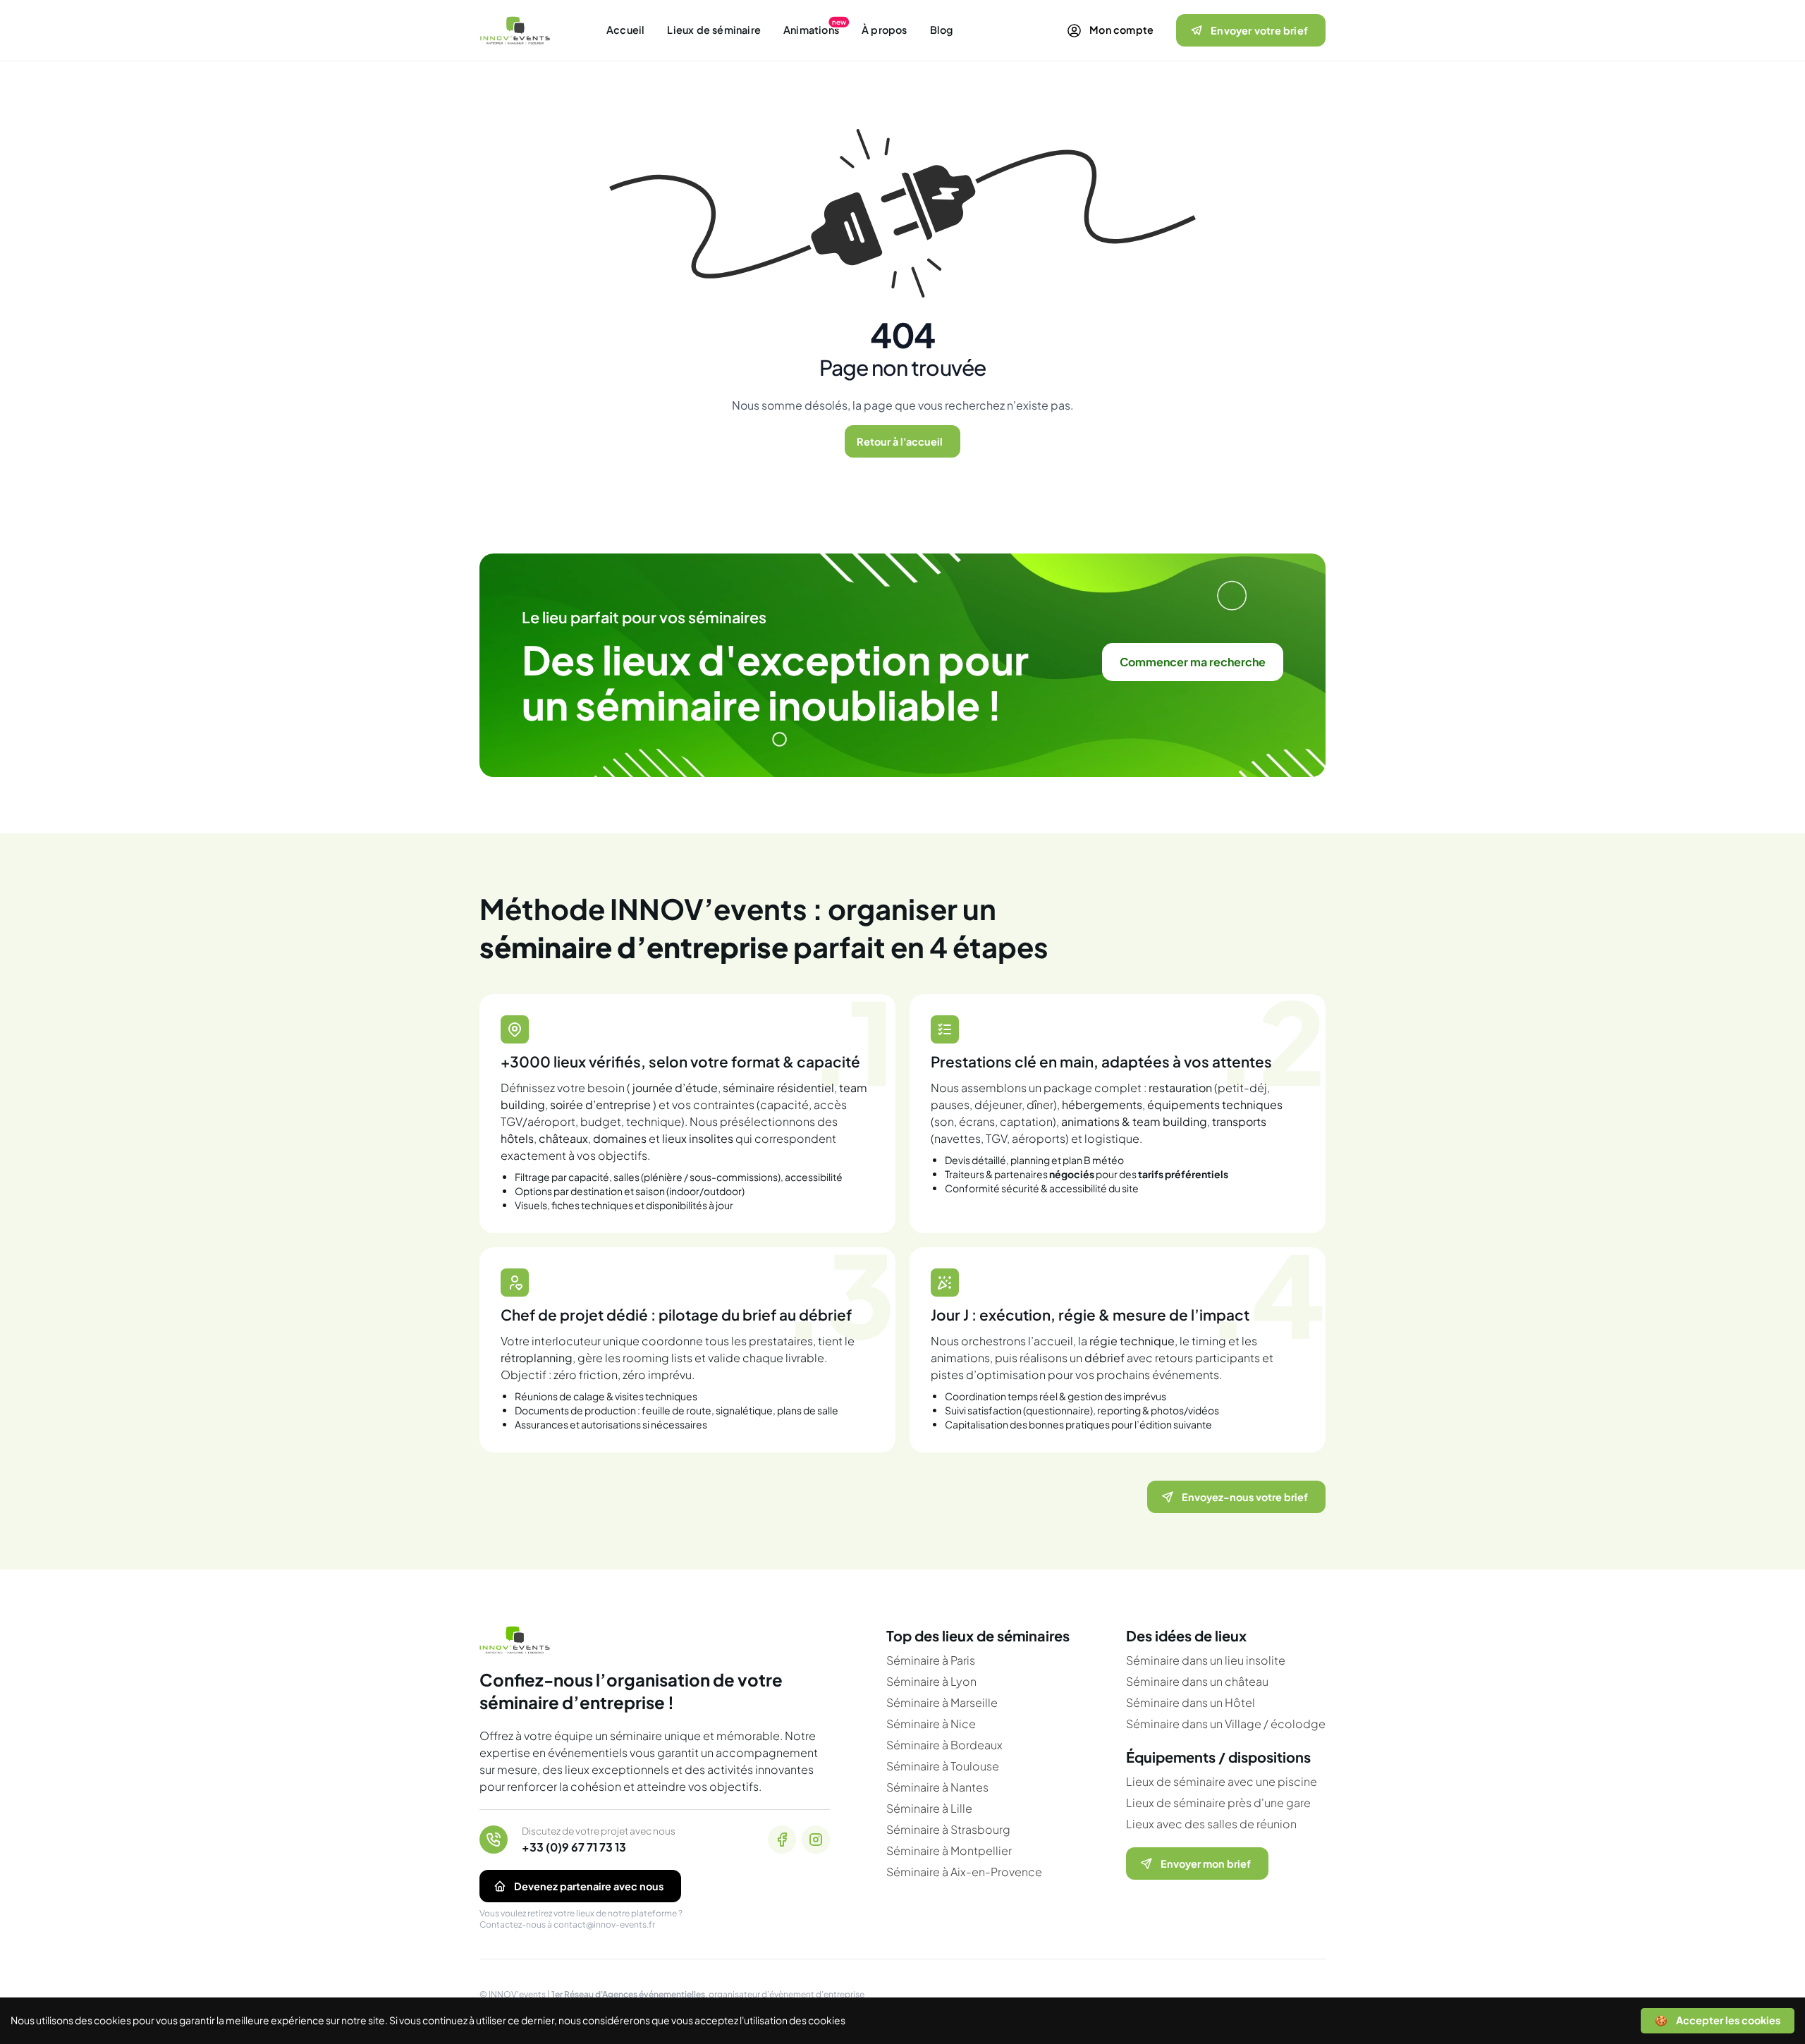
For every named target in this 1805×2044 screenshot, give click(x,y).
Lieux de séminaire (714, 30)
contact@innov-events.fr (604, 1924)
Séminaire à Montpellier (949, 1850)
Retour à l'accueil (900, 441)
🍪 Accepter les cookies (1718, 2020)
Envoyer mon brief (1206, 1864)
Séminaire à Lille (929, 1808)
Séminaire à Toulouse (943, 1766)
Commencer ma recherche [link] (1193, 662)
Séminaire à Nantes (937, 1787)
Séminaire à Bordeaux (944, 1745)
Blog (942, 30)
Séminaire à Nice (931, 1724)
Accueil (625, 30)
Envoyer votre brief (1259, 30)
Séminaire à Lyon (931, 1681)
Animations (811, 30)
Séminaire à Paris (931, 1660)
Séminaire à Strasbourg (948, 1829)
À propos (885, 30)
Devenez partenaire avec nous (589, 1886)
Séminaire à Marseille (942, 1702)
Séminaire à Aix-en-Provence (964, 1872)
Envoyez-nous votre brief (1245, 1497)
